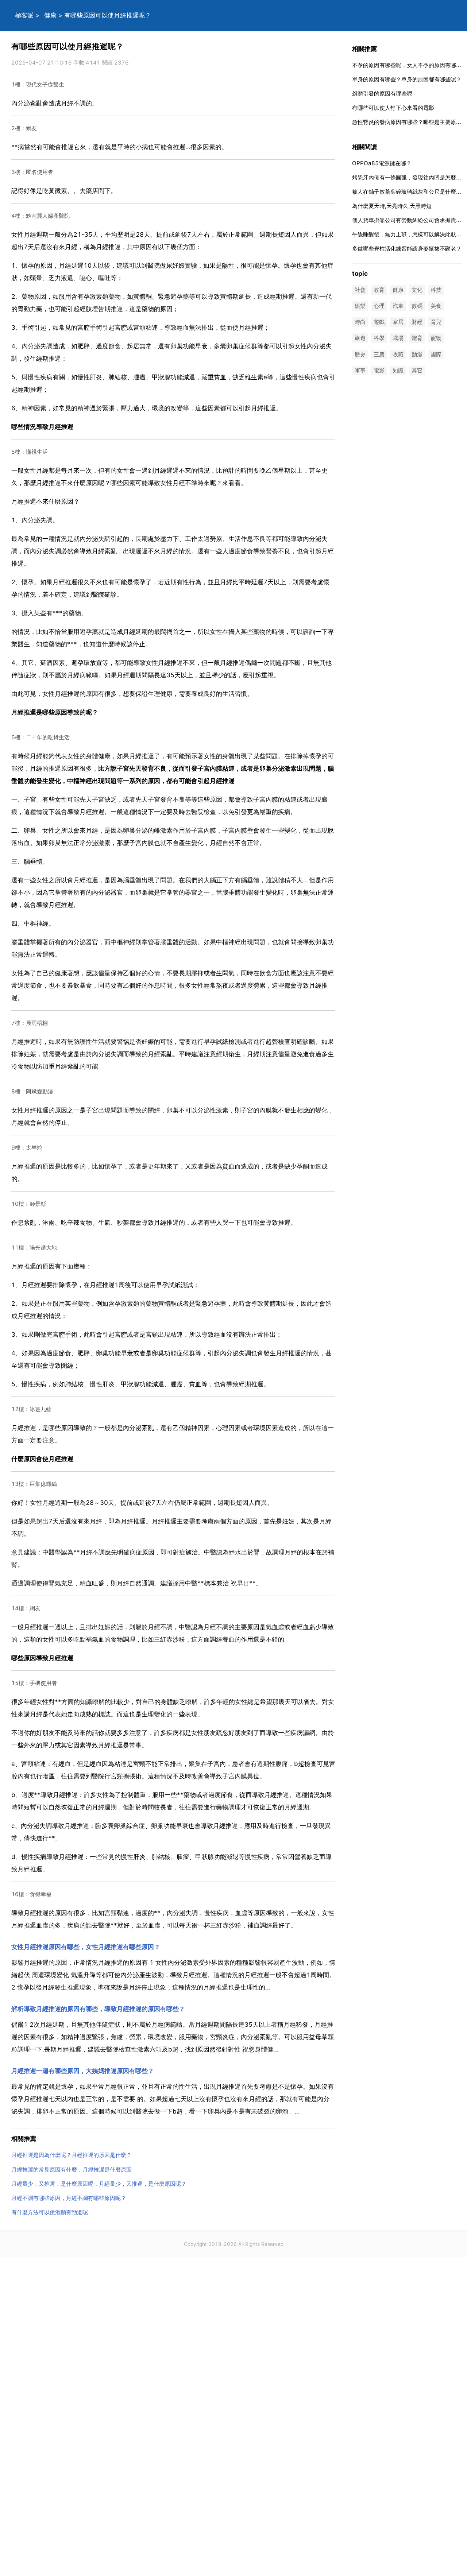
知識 (398, 370)
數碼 (417, 306)
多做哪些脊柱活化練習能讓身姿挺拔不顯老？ (407, 249)
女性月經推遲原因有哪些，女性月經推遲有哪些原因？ (86, 1947)
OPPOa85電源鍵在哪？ (382, 163)
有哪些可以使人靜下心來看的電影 (393, 108)
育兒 (436, 322)
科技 (436, 290)
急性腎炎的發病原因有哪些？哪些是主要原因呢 (410, 122)
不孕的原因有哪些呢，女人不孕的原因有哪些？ (410, 65)
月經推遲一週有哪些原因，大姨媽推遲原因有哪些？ (83, 2071)
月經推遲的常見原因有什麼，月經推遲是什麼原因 (72, 2170)
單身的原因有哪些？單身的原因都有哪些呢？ (407, 79)
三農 (379, 354)
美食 (436, 306)
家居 (398, 322)
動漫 (417, 354)
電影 (379, 370)
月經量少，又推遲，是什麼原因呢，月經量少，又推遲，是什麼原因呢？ (99, 2184)
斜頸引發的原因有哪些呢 (382, 94)
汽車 (398, 306)
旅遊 (360, 338)
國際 (436, 354)
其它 (417, 370)
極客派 (24, 15)
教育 (379, 290)
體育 (417, 338)
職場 (398, 338)
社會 (360, 290)
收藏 (398, 354)
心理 (379, 306)
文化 (417, 290)
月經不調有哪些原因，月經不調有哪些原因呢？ (69, 2198)
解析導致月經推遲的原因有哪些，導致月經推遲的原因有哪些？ (98, 2009)
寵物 (436, 338)
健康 (50, 15)
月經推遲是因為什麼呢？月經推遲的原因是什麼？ (72, 2155)
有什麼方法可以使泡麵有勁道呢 (50, 2212)
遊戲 (379, 322)
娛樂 (360, 306)
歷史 (360, 354)
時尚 (360, 322)
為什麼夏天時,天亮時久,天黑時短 (392, 206)
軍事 (360, 370)
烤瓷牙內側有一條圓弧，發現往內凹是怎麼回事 (410, 177)
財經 (417, 322)
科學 (379, 338)
